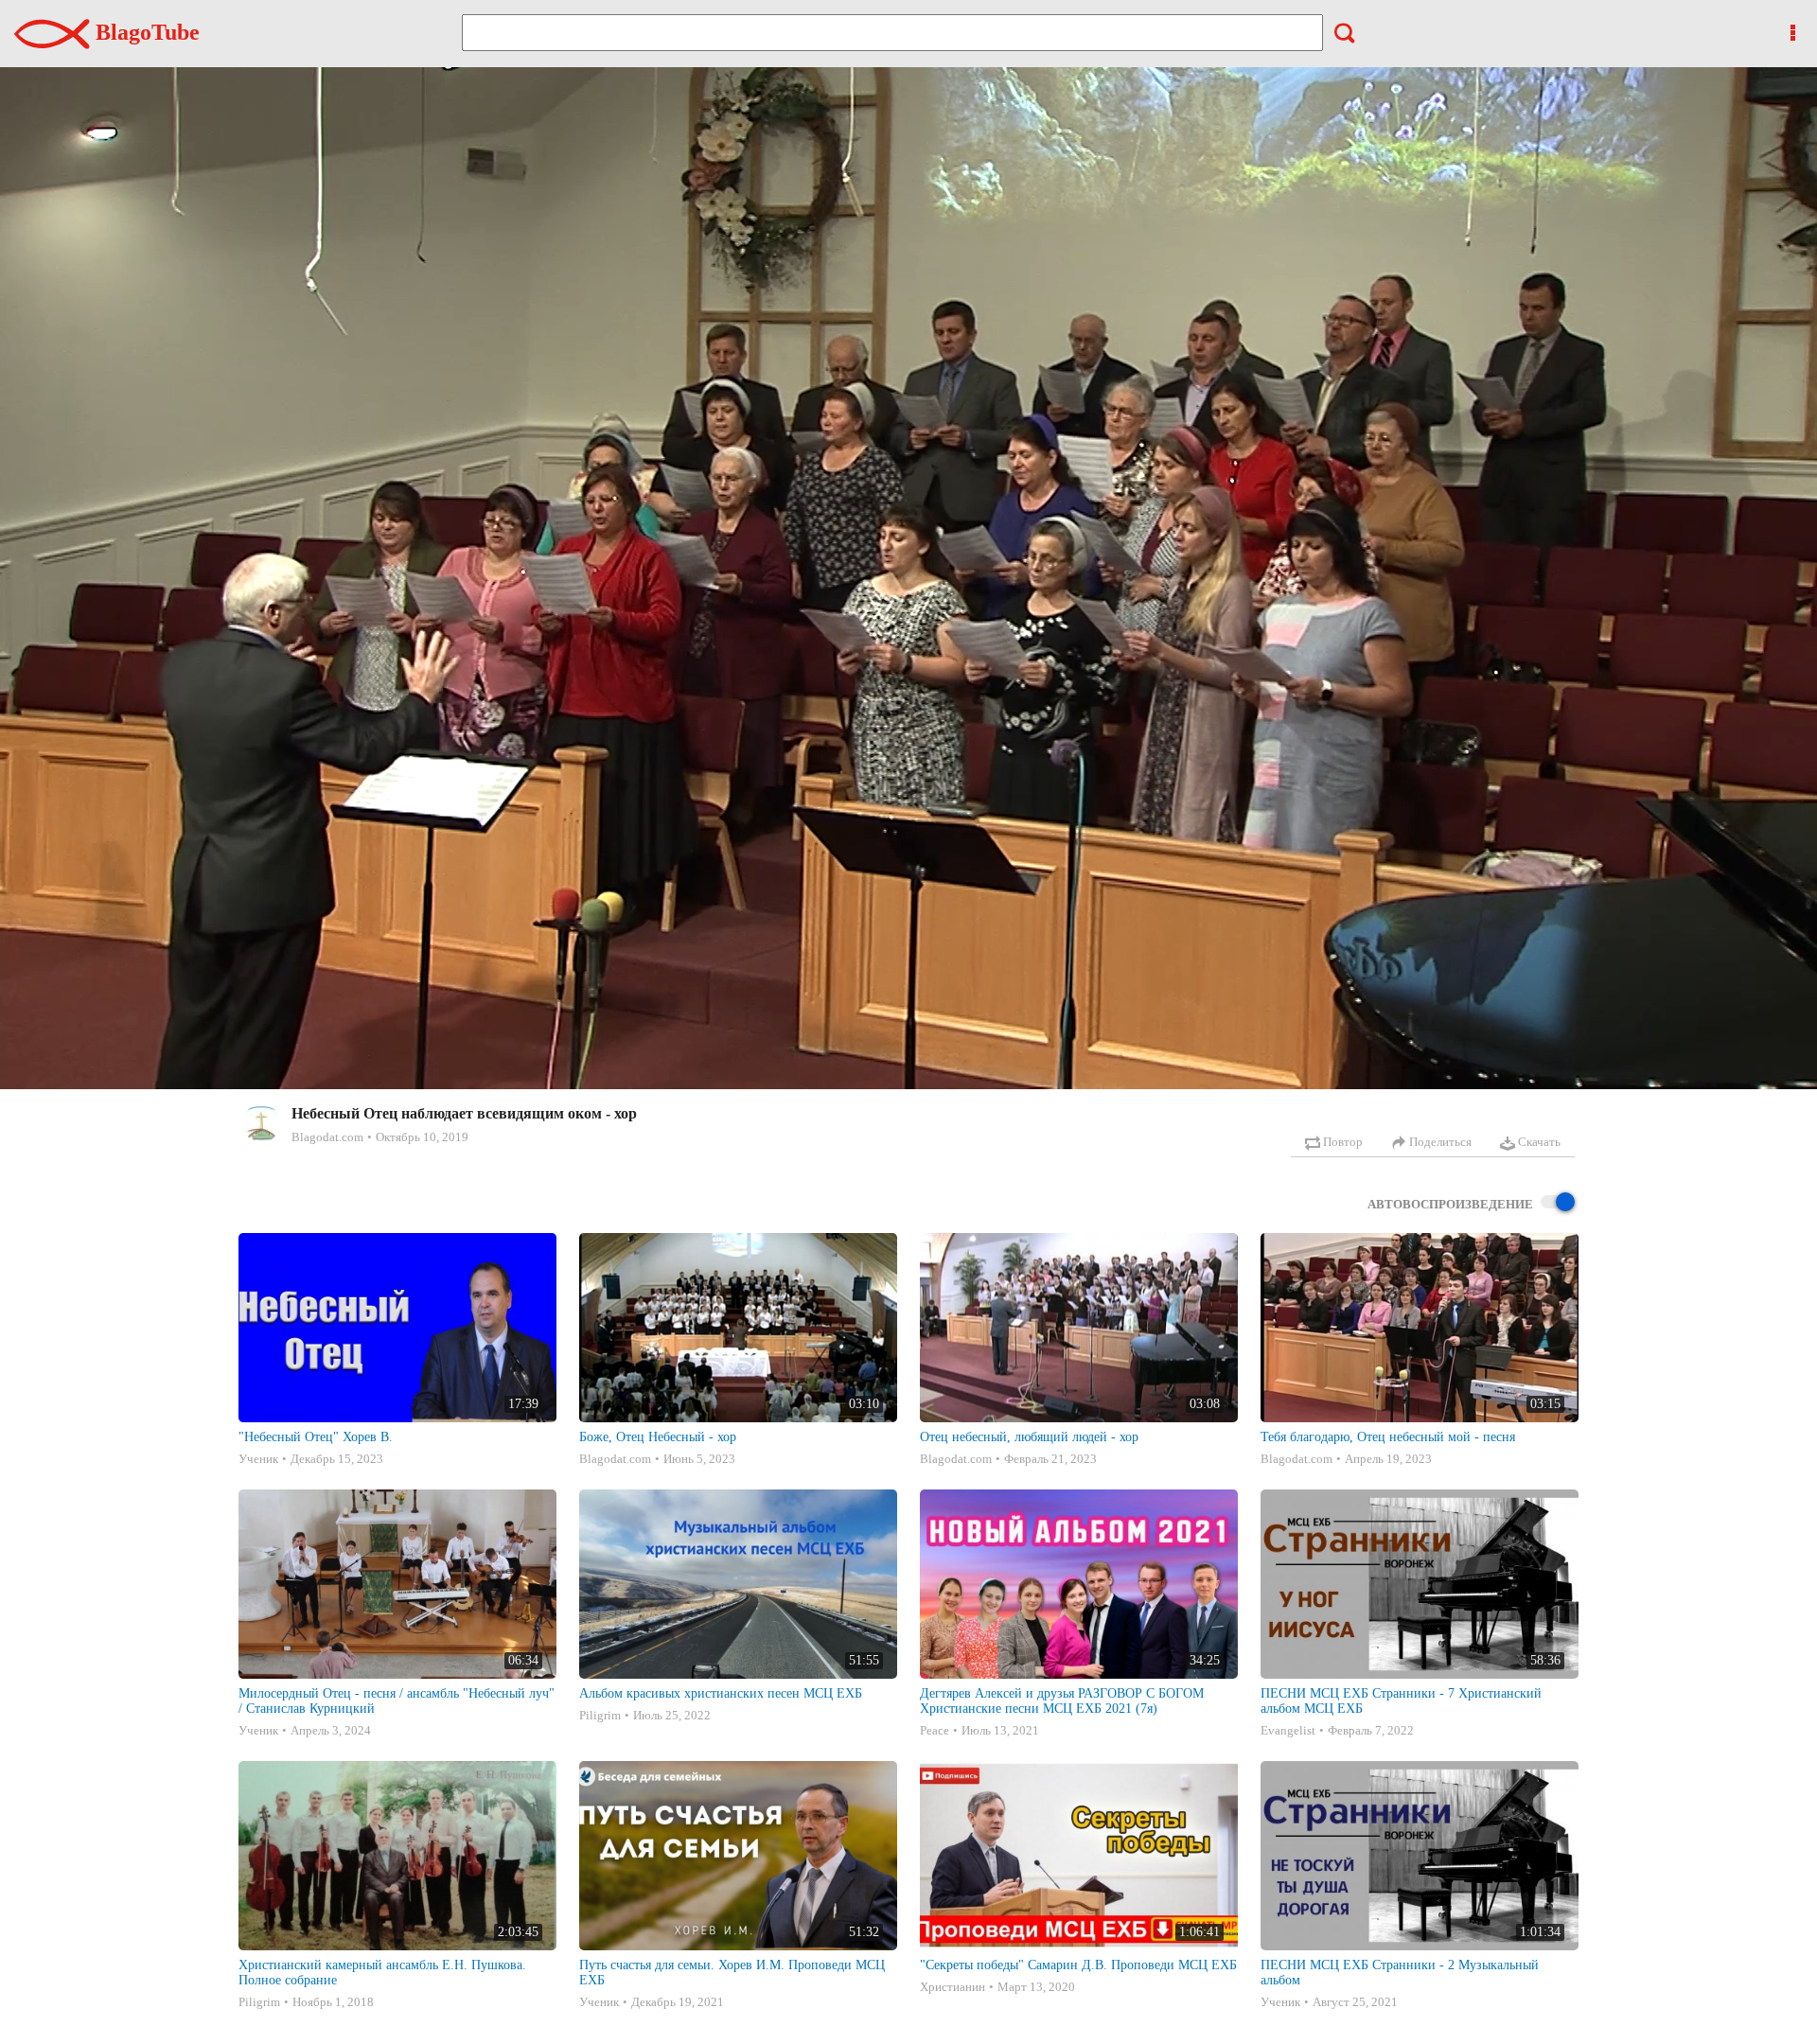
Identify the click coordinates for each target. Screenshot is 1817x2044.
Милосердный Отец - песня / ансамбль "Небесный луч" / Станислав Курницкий (397, 1701)
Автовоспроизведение (1450, 1204)
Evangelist (1288, 1730)
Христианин (953, 1987)
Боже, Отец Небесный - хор (658, 1437)
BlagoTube (145, 32)
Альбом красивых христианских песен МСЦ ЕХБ (721, 1693)
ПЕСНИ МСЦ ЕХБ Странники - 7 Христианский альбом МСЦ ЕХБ (1401, 1701)
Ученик (258, 1459)
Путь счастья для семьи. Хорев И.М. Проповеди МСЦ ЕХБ (732, 1973)
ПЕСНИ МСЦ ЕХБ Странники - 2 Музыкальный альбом (1400, 1973)
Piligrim (600, 1715)
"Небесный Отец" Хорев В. (316, 1437)
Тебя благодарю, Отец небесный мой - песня (1388, 1437)
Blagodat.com (327, 1137)
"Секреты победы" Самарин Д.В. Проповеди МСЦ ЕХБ (1078, 1965)
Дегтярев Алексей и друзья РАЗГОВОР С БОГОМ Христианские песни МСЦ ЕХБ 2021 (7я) (1062, 1701)
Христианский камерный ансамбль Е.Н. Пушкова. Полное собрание (382, 1973)
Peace (935, 1730)
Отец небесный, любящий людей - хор (1029, 1437)
